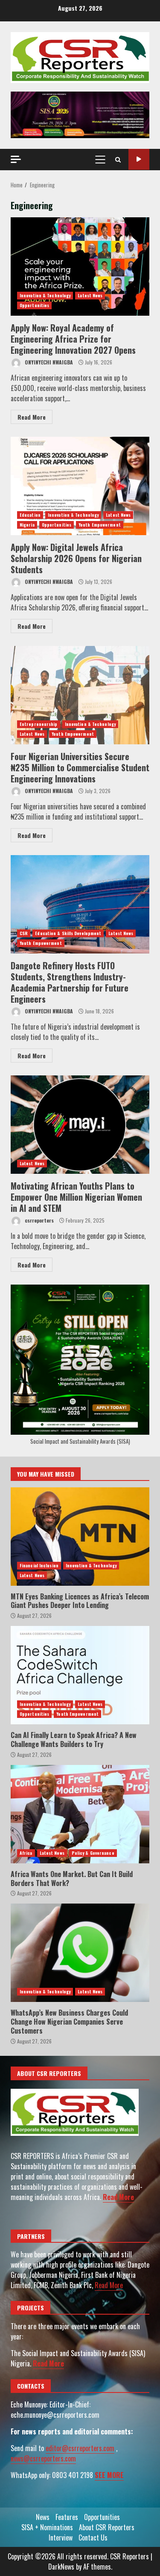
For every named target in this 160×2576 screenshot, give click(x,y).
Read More (32, 417)
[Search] (118, 160)
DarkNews (61, 2567)
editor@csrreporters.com (80, 2448)
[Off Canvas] (16, 159)
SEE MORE (109, 2475)
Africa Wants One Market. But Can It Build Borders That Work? (80, 1814)
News (43, 2517)
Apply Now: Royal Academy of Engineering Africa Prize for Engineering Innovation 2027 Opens (80, 266)
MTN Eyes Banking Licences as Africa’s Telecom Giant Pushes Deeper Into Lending (80, 1537)
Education (30, 515)
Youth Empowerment (100, 525)
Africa (26, 1853)
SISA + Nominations (47, 2527)
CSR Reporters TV (139, 159)
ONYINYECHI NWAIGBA (48, 362)
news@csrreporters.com (43, 2458)
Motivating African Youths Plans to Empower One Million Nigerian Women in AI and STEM (80, 1125)
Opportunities (34, 305)
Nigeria (27, 525)
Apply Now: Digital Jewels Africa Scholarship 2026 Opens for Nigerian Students (80, 486)
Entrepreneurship (39, 724)
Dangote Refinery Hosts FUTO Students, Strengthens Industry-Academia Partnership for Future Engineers (80, 904)
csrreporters (39, 1220)
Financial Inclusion (39, 1565)
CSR (24, 933)
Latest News (90, 295)
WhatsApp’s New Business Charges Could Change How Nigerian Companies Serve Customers (80, 1953)
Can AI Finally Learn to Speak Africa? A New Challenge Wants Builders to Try (80, 1675)
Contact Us (93, 2538)
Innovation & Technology (45, 295)
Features (67, 2517)
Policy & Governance (93, 1853)
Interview (61, 2538)
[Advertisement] (80, 114)
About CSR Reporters (107, 2527)
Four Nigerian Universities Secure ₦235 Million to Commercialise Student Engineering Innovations (80, 695)
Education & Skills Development (68, 933)
